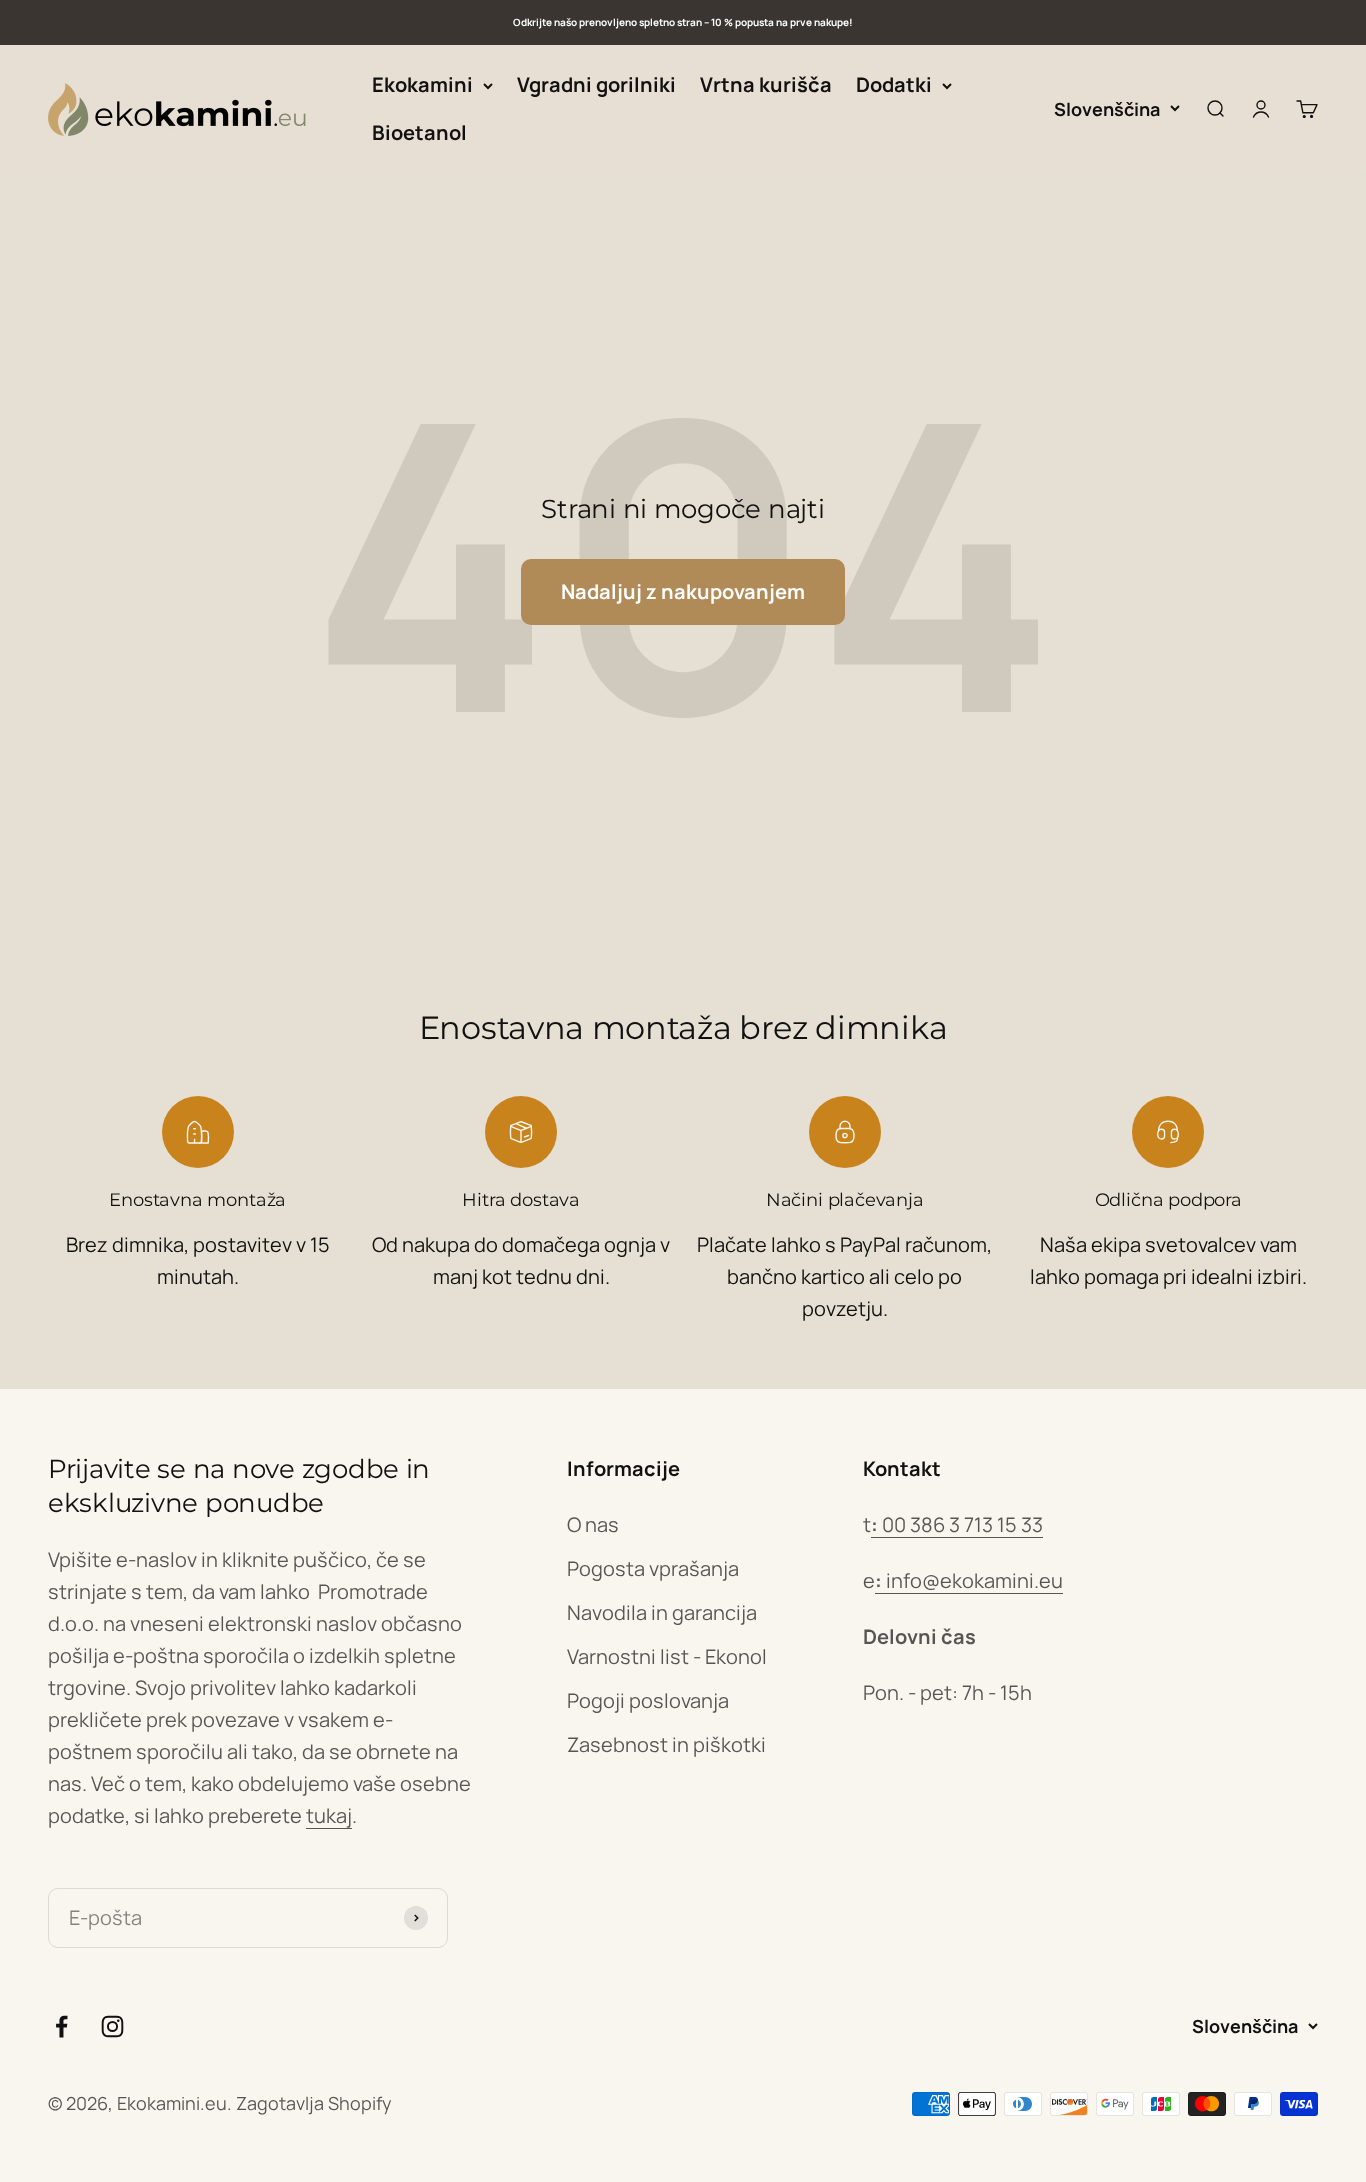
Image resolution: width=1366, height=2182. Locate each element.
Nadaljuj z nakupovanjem (683, 591)
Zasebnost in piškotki (666, 1744)
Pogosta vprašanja (653, 1568)
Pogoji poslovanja (648, 1700)
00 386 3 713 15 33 (957, 1524)
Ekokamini (422, 84)
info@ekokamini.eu (969, 1580)
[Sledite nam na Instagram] (112, 2026)
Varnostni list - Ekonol (667, 1656)
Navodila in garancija (662, 1612)
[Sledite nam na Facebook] (61, 2026)
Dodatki (894, 84)
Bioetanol (419, 132)
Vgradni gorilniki (596, 84)
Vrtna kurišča (766, 84)
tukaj (329, 1815)
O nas (593, 1524)
